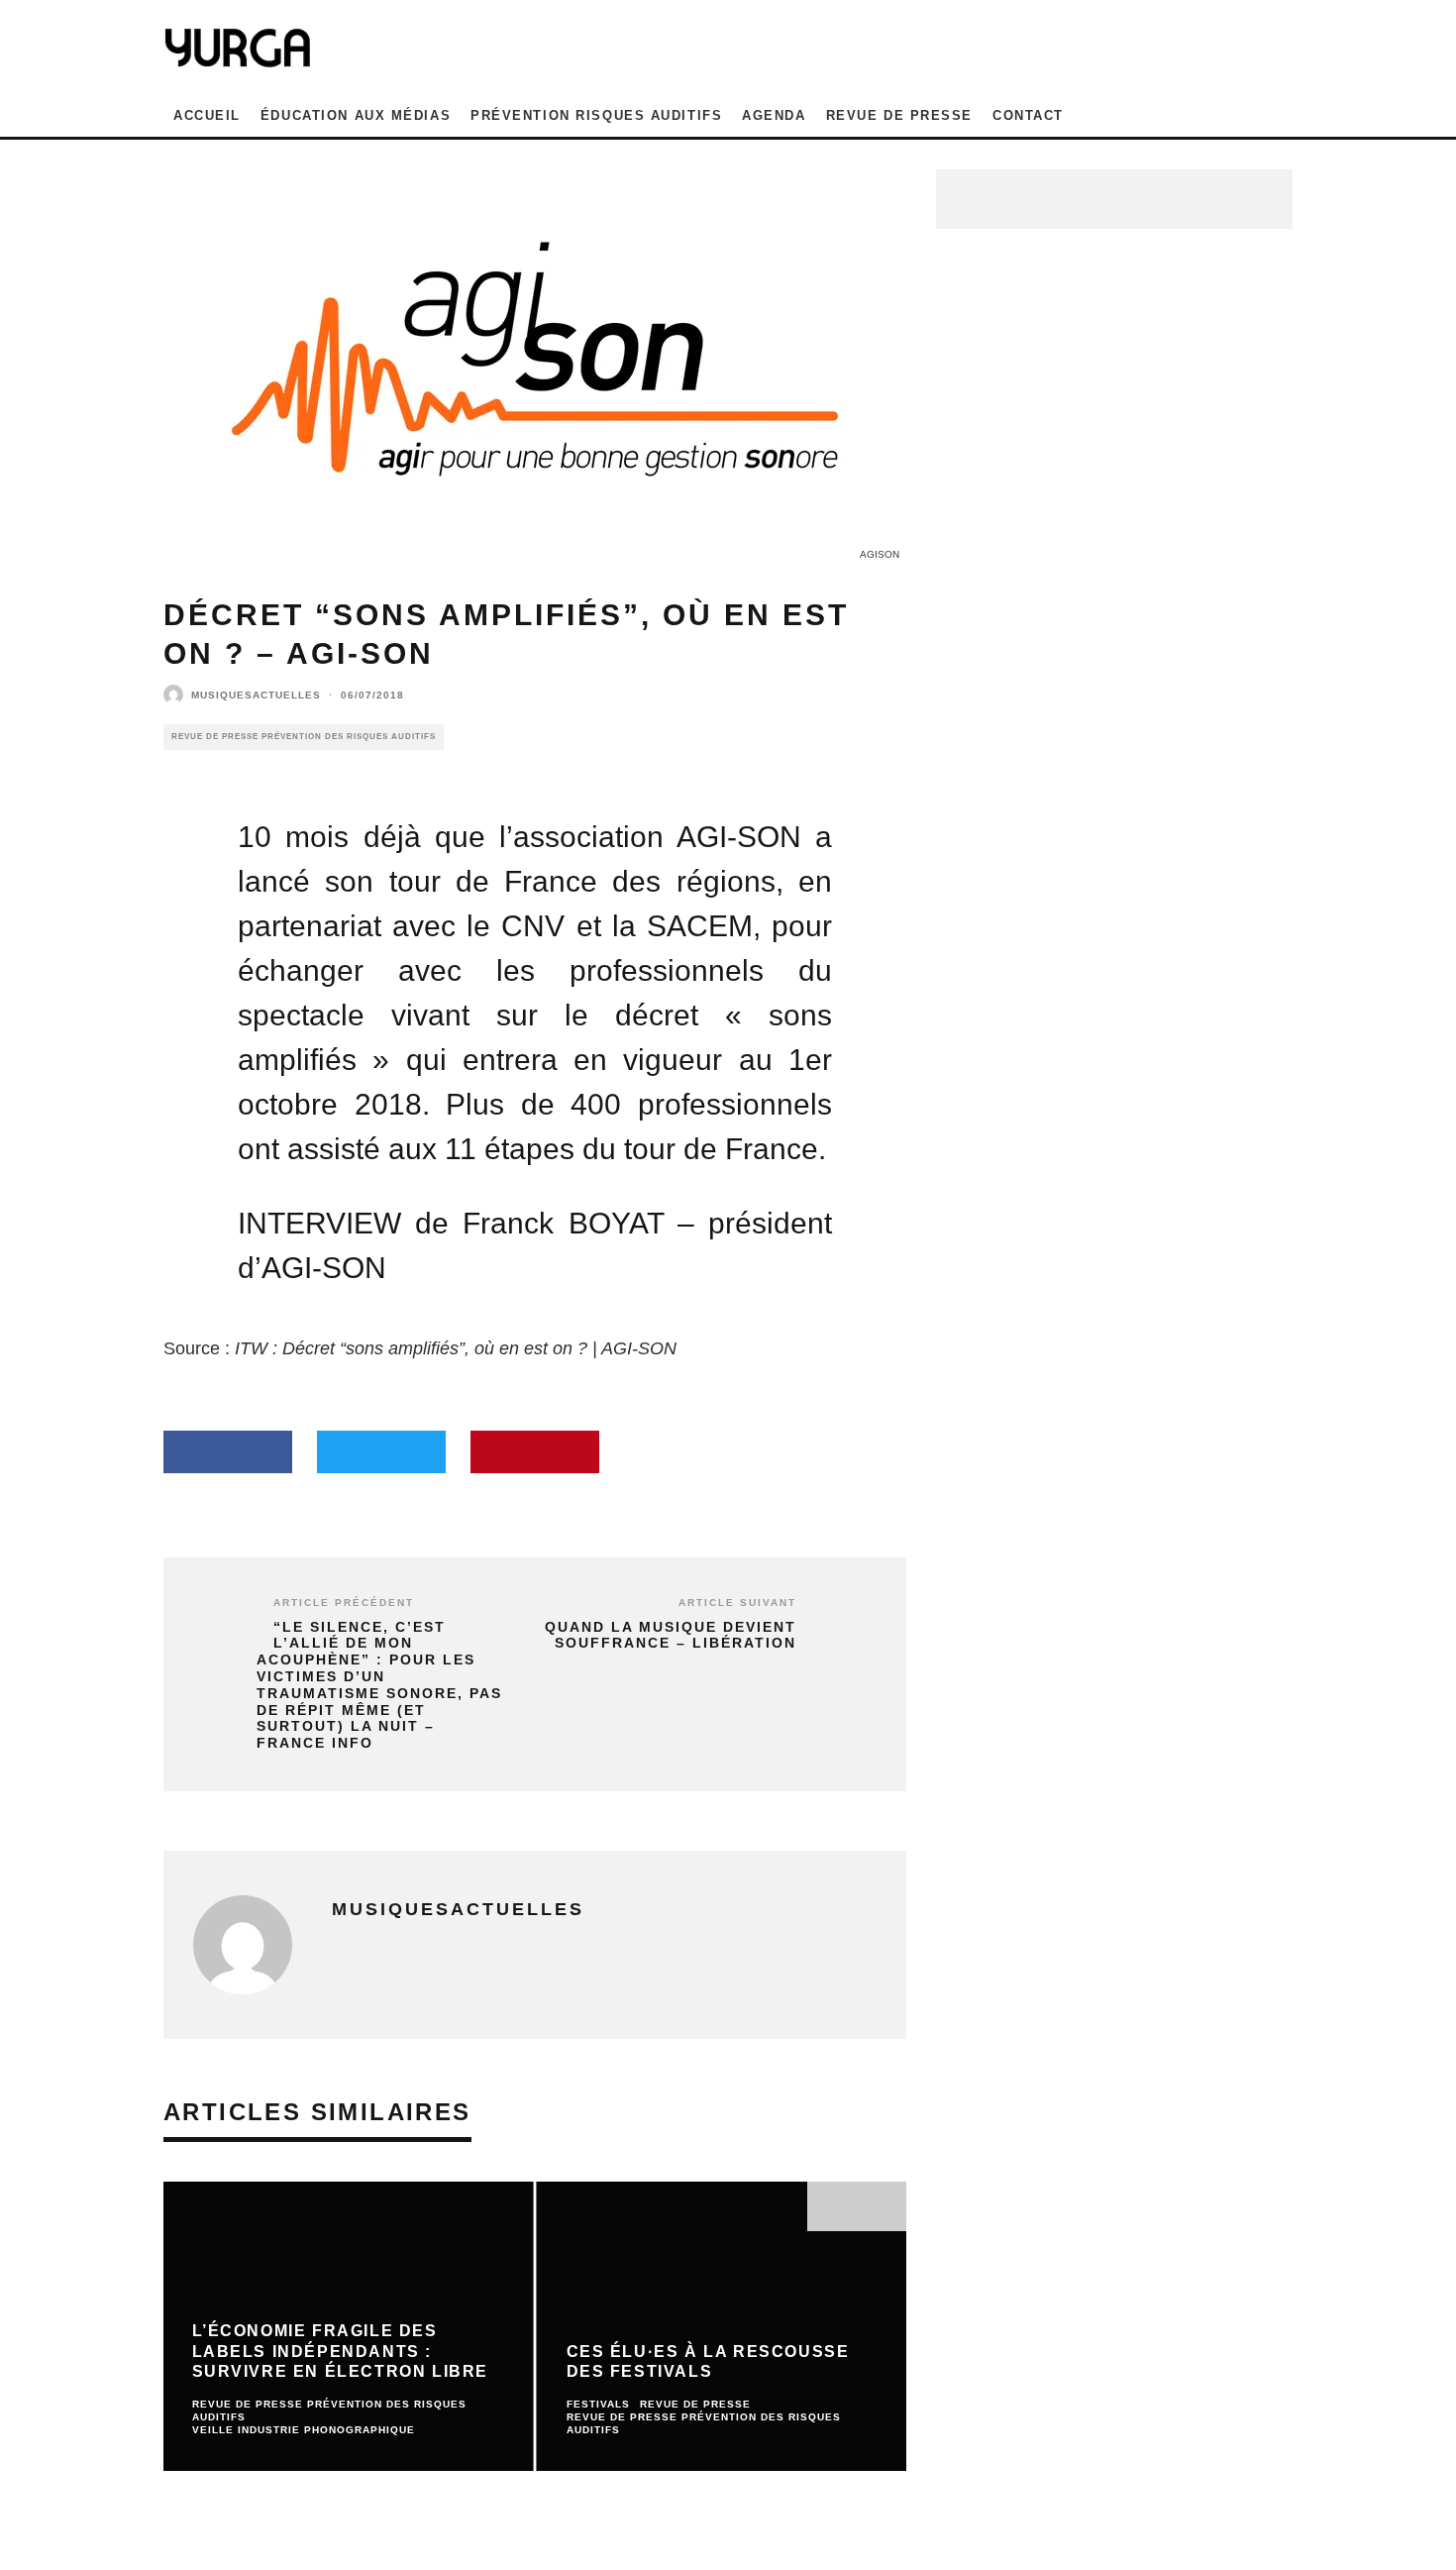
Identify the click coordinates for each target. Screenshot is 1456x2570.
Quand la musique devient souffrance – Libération (671, 1635)
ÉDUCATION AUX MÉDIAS (356, 115)
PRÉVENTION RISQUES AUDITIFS (596, 115)
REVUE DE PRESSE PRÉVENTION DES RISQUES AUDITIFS (304, 737)
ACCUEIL (207, 115)
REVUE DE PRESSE (899, 115)
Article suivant (737, 1603)
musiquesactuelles (256, 695)
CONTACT (1028, 115)
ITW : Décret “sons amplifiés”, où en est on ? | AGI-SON (456, 1348)
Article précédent (344, 1603)
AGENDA (774, 115)
